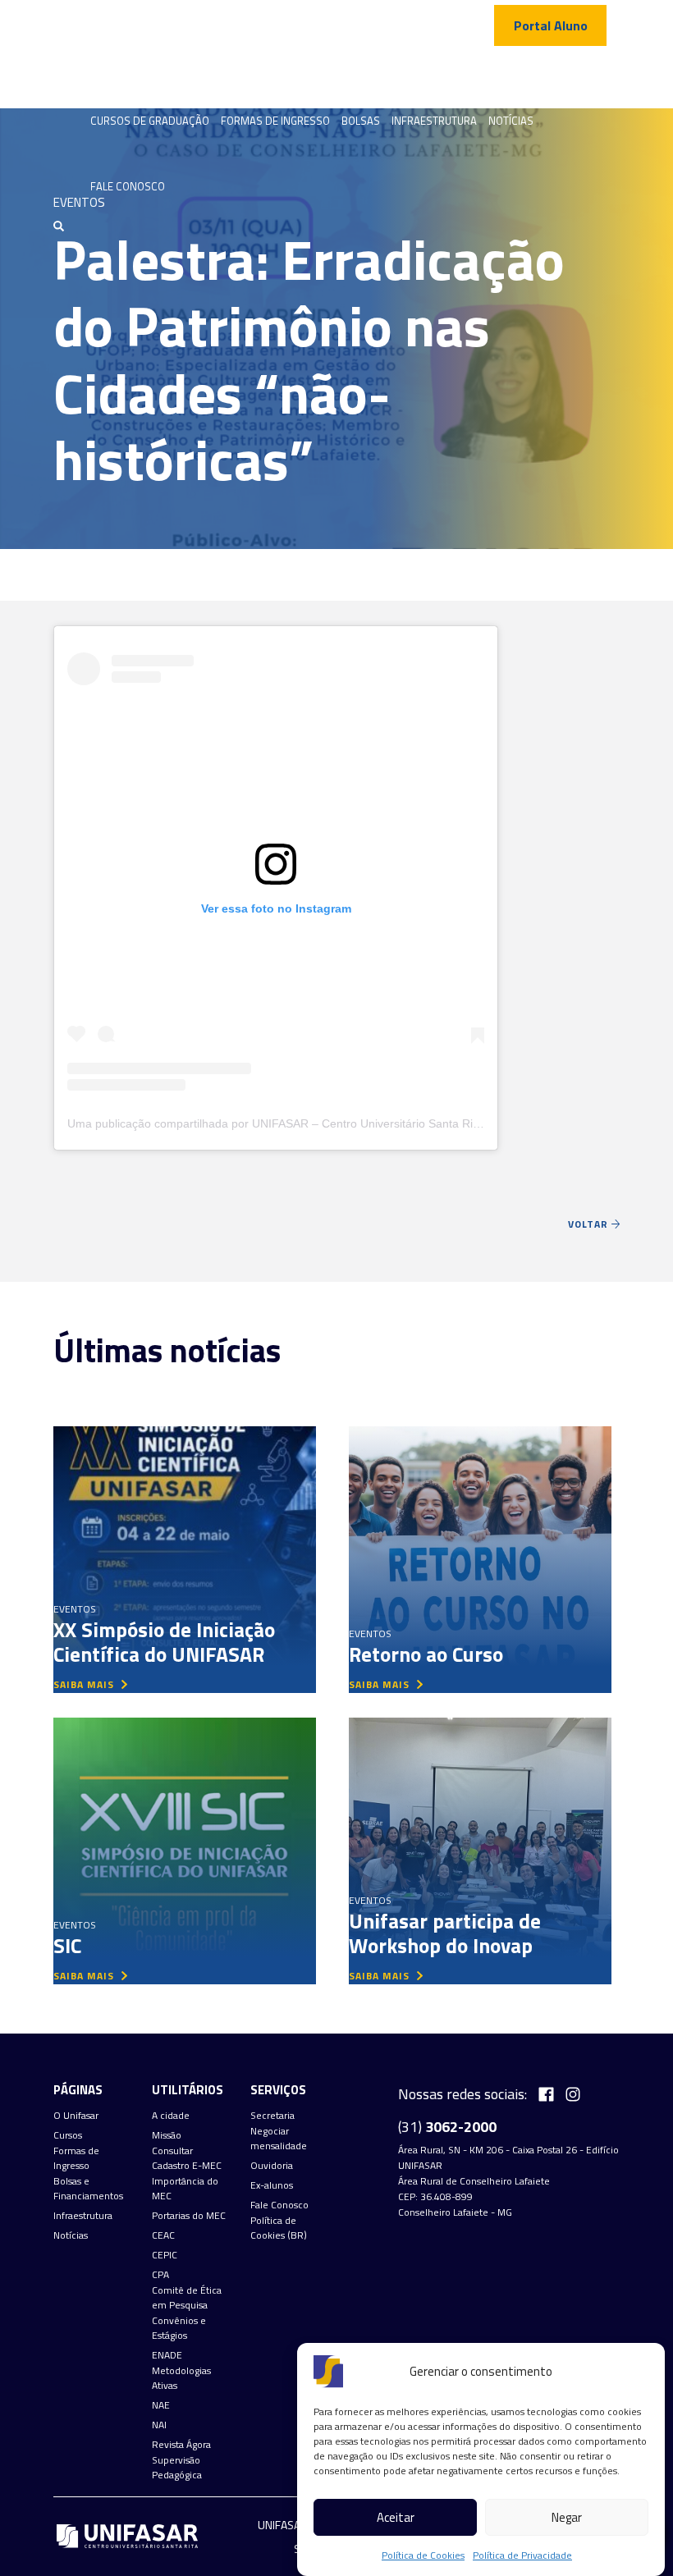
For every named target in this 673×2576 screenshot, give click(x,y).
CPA (160, 2275)
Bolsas (361, 121)
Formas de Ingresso (275, 121)
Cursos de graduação (150, 121)
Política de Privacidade (522, 2555)
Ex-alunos (272, 2185)
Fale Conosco (128, 186)
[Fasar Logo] (127, 74)
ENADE (167, 2355)
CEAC (163, 2235)
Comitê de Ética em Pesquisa (187, 2298)
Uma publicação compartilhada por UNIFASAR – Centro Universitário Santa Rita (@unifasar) (307, 1123)
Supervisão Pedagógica (177, 2468)
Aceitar (396, 2517)
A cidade (171, 2116)
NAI (159, 2425)
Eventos (75, 1609)
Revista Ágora (181, 2445)
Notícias (511, 121)
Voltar (590, 1224)
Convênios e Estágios (179, 2328)
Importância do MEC (185, 2189)
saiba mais (85, 1684)
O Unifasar (76, 2116)
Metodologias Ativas (181, 2378)
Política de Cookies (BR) (279, 2228)
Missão (167, 2135)
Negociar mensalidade (279, 2139)
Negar (567, 2517)
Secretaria (272, 2116)
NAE (161, 2405)
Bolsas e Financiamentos (88, 2189)
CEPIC (165, 2255)
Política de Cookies (423, 2555)
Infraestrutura (434, 121)
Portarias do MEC (189, 2216)
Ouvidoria (272, 2166)
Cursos (68, 2135)
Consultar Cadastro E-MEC (187, 2158)
